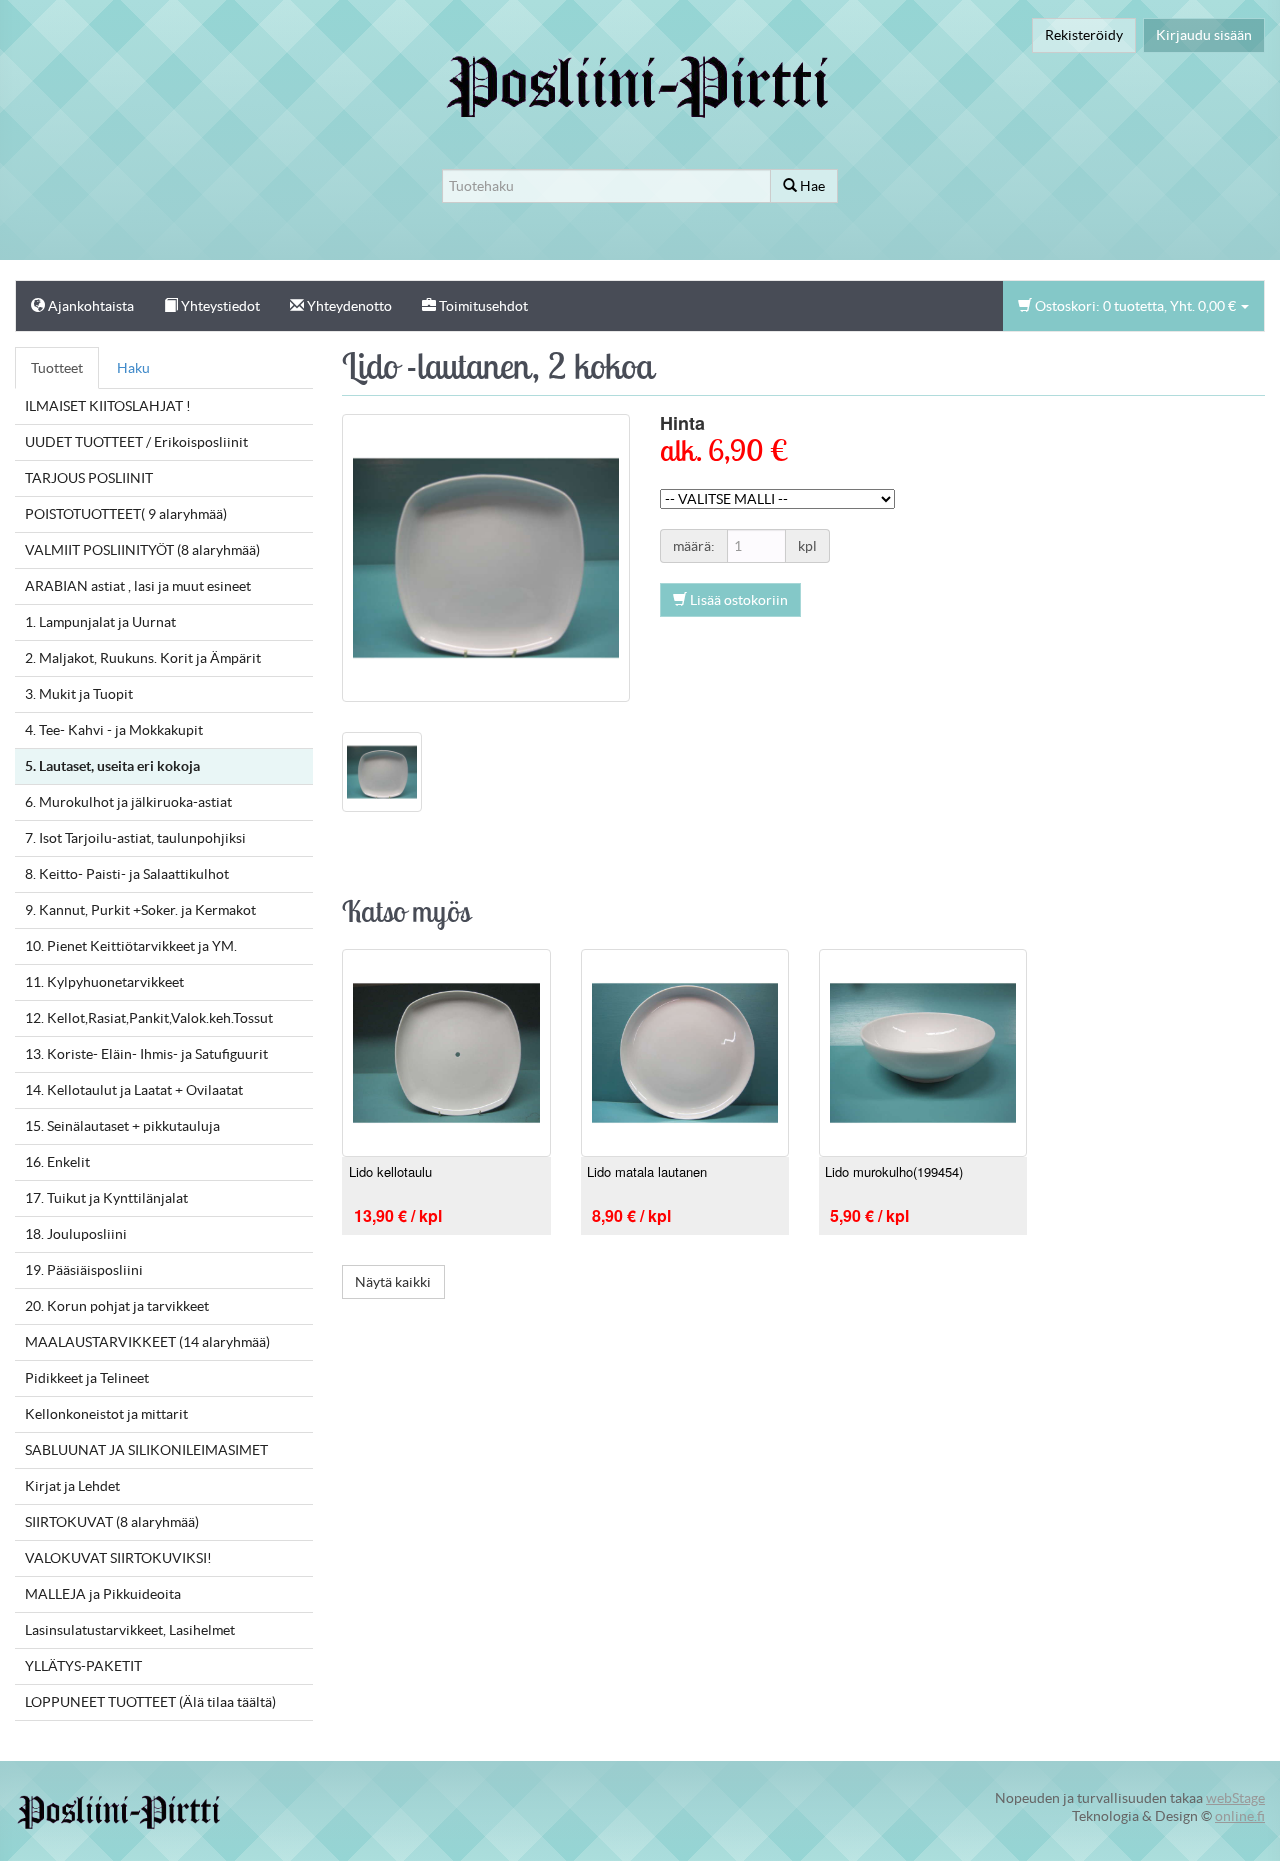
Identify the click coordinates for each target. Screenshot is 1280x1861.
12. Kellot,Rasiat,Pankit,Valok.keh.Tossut (149, 1018)
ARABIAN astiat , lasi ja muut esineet (138, 586)
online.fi (1240, 1816)
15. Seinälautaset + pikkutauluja (122, 1126)
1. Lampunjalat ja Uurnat (100, 622)
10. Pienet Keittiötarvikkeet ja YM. (131, 946)
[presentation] (382, 771)
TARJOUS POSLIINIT (89, 478)
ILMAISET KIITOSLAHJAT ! (108, 406)
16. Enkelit (57, 1162)
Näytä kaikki (393, 1282)
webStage (1235, 1798)
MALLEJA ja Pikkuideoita (103, 1594)
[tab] (382, 771)
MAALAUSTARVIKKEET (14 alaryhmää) (147, 1342)
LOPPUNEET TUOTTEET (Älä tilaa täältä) (150, 1702)
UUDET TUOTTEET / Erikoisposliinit (136, 442)
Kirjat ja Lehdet (72, 1486)
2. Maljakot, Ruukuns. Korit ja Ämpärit (143, 658)
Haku (133, 368)
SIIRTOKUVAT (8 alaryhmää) (112, 1522)
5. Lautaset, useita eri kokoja (112, 766)
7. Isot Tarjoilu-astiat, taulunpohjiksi (135, 838)
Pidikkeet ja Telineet (87, 1378)
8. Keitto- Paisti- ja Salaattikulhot (127, 874)
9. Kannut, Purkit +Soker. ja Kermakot (140, 910)
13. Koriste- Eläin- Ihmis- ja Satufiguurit (146, 1054)
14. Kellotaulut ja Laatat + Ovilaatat (134, 1090)
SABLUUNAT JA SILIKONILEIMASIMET (146, 1450)
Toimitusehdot (482, 306)
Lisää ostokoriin (737, 600)
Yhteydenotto (348, 306)
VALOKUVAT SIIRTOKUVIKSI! (118, 1558)
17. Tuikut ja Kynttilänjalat (106, 1198)
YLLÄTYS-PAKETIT (83, 1666)
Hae (811, 186)
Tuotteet (57, 368)
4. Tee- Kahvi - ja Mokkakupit (114, 730)
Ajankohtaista (89, 306)
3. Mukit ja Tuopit (79, 694)
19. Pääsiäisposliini (84, 1270)
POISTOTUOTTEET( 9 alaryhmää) (126, 514)
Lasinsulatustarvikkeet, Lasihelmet (130, 1630)
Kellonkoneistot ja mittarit (106, 1414)
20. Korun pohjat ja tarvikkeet (117, 1306)
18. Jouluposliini (76, 1234)
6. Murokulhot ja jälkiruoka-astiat (128, 802)
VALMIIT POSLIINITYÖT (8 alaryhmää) (142, 550)
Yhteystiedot (219, 306)
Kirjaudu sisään (1204, 35)
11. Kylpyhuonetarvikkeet (104, 982)
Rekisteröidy (1084, 35)
